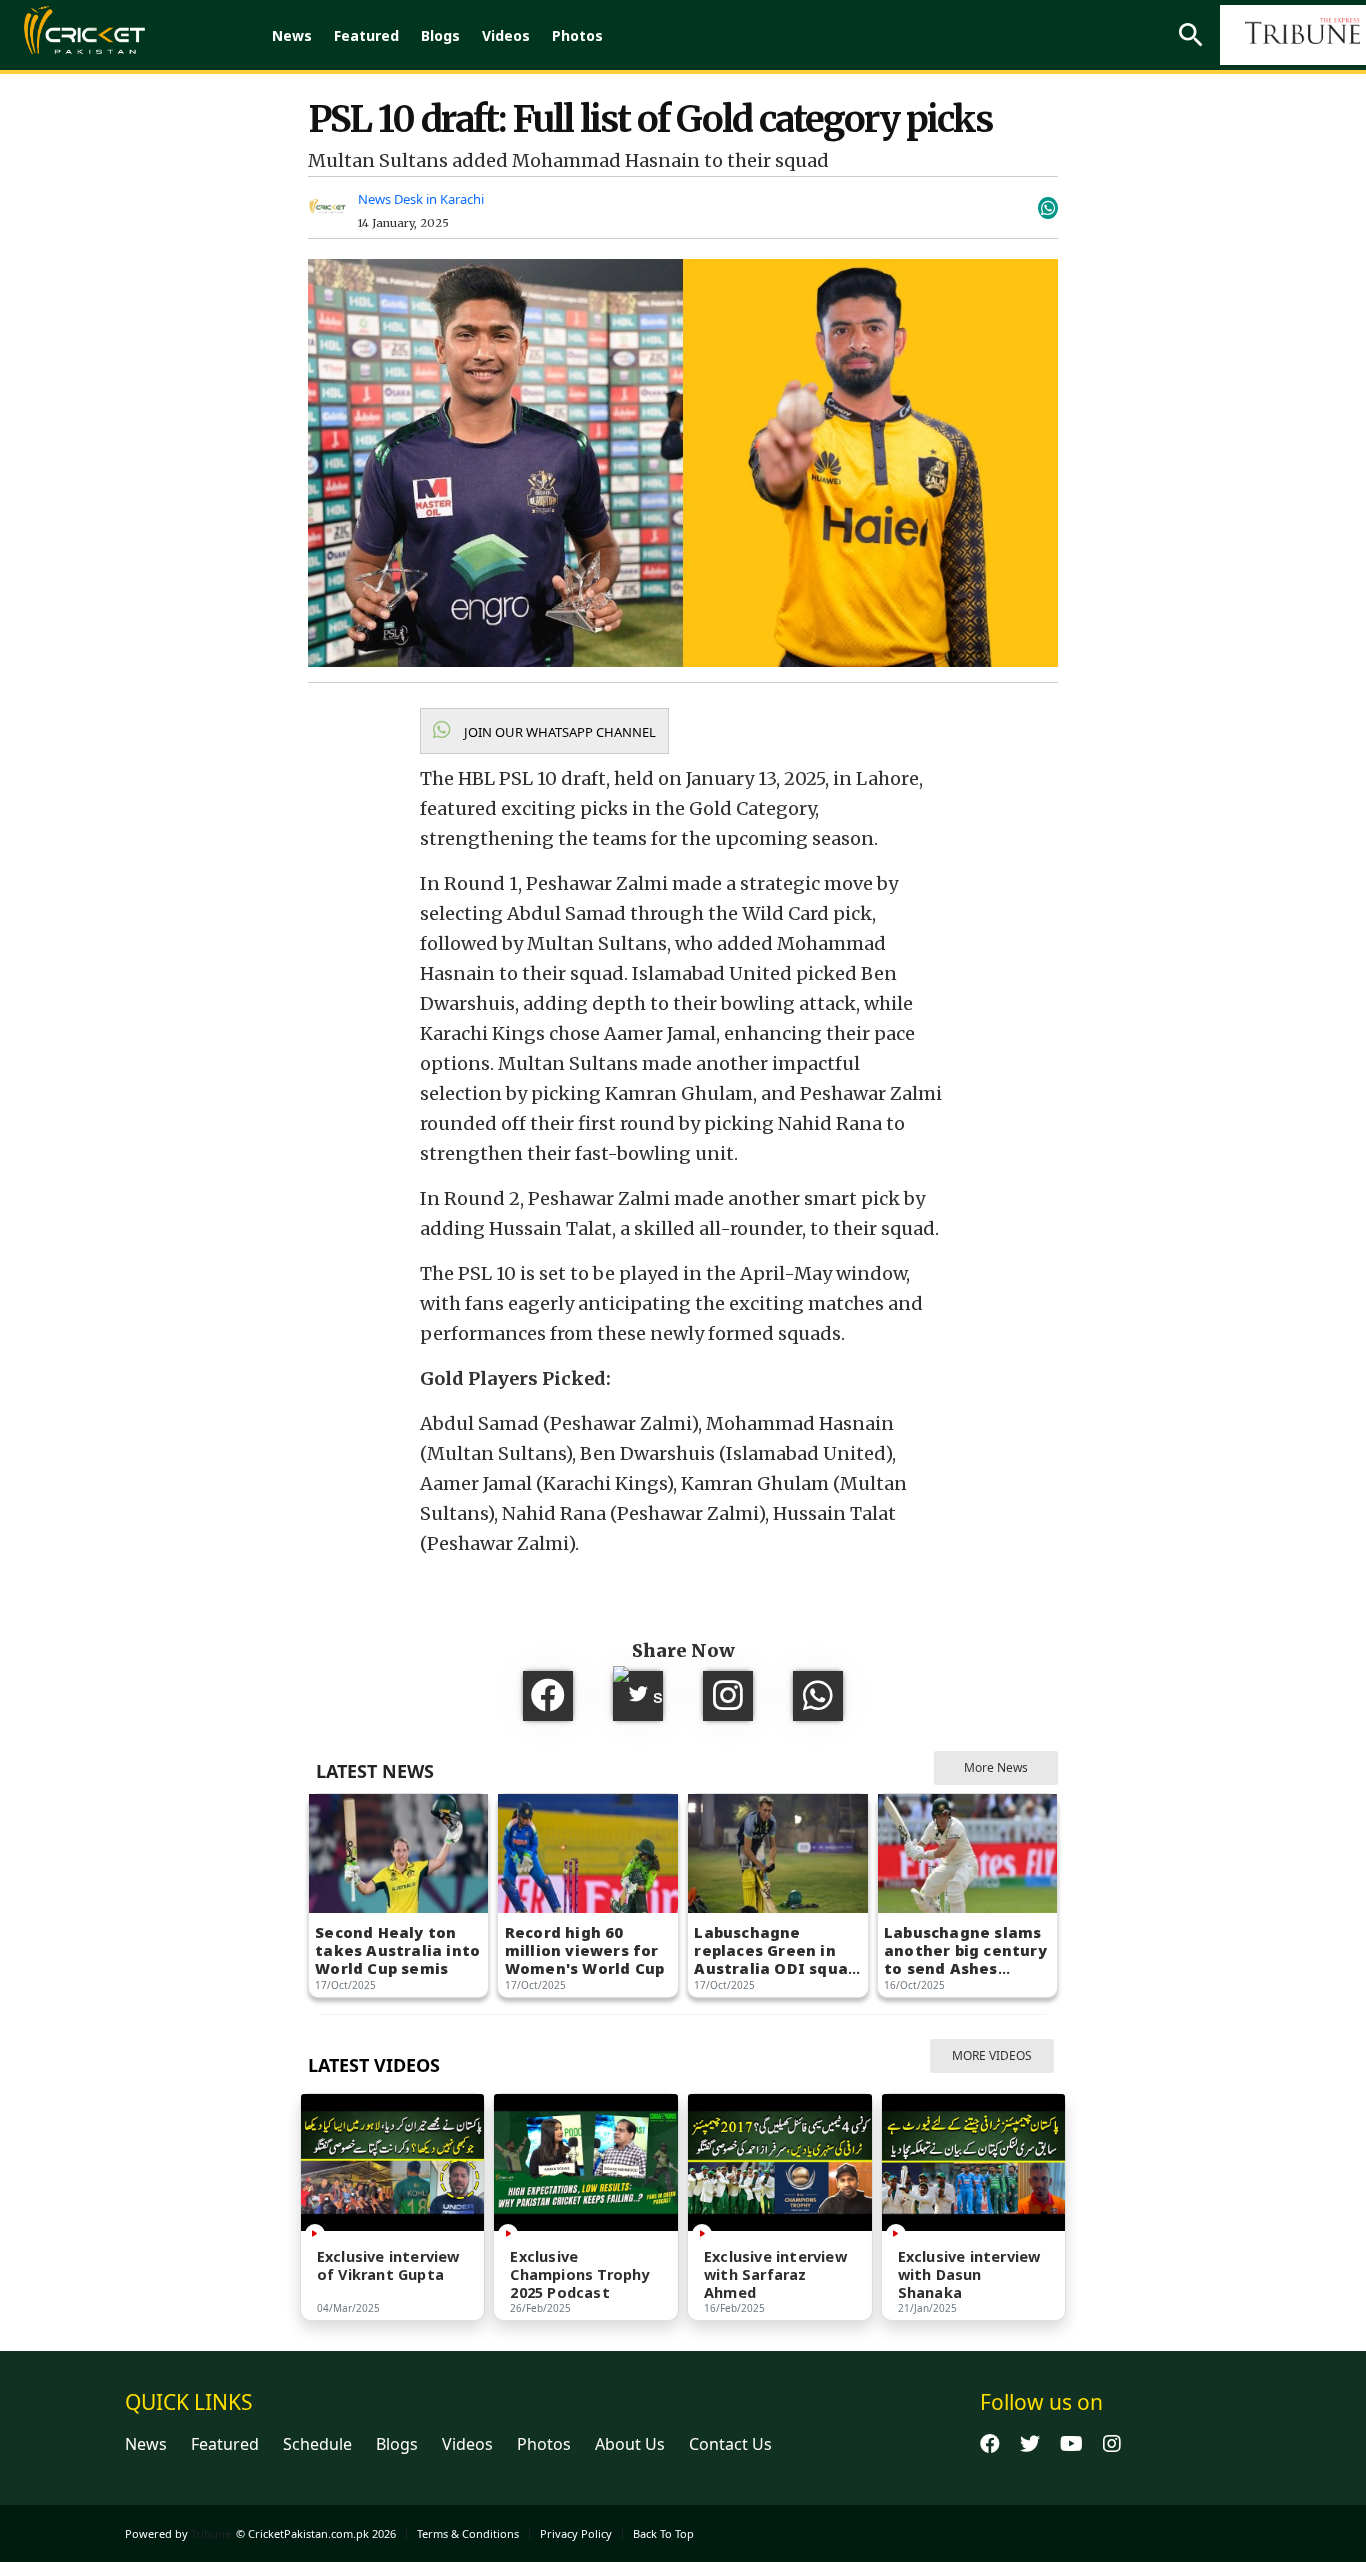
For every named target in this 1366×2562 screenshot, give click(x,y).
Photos (577, 35)
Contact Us (730, 2444)
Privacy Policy (576, 2533)
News (292, 35)
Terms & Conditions (468, 2533)
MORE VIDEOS (992, 2055)
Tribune (211, 2533)
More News (996, 1767)
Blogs (440, 35)
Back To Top (663, 2533)
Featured (366, 35)
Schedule (317, 2444)
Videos (506, 35)
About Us (630, 2444)
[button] (544, 731)
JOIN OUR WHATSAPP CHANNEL (558, 732)
